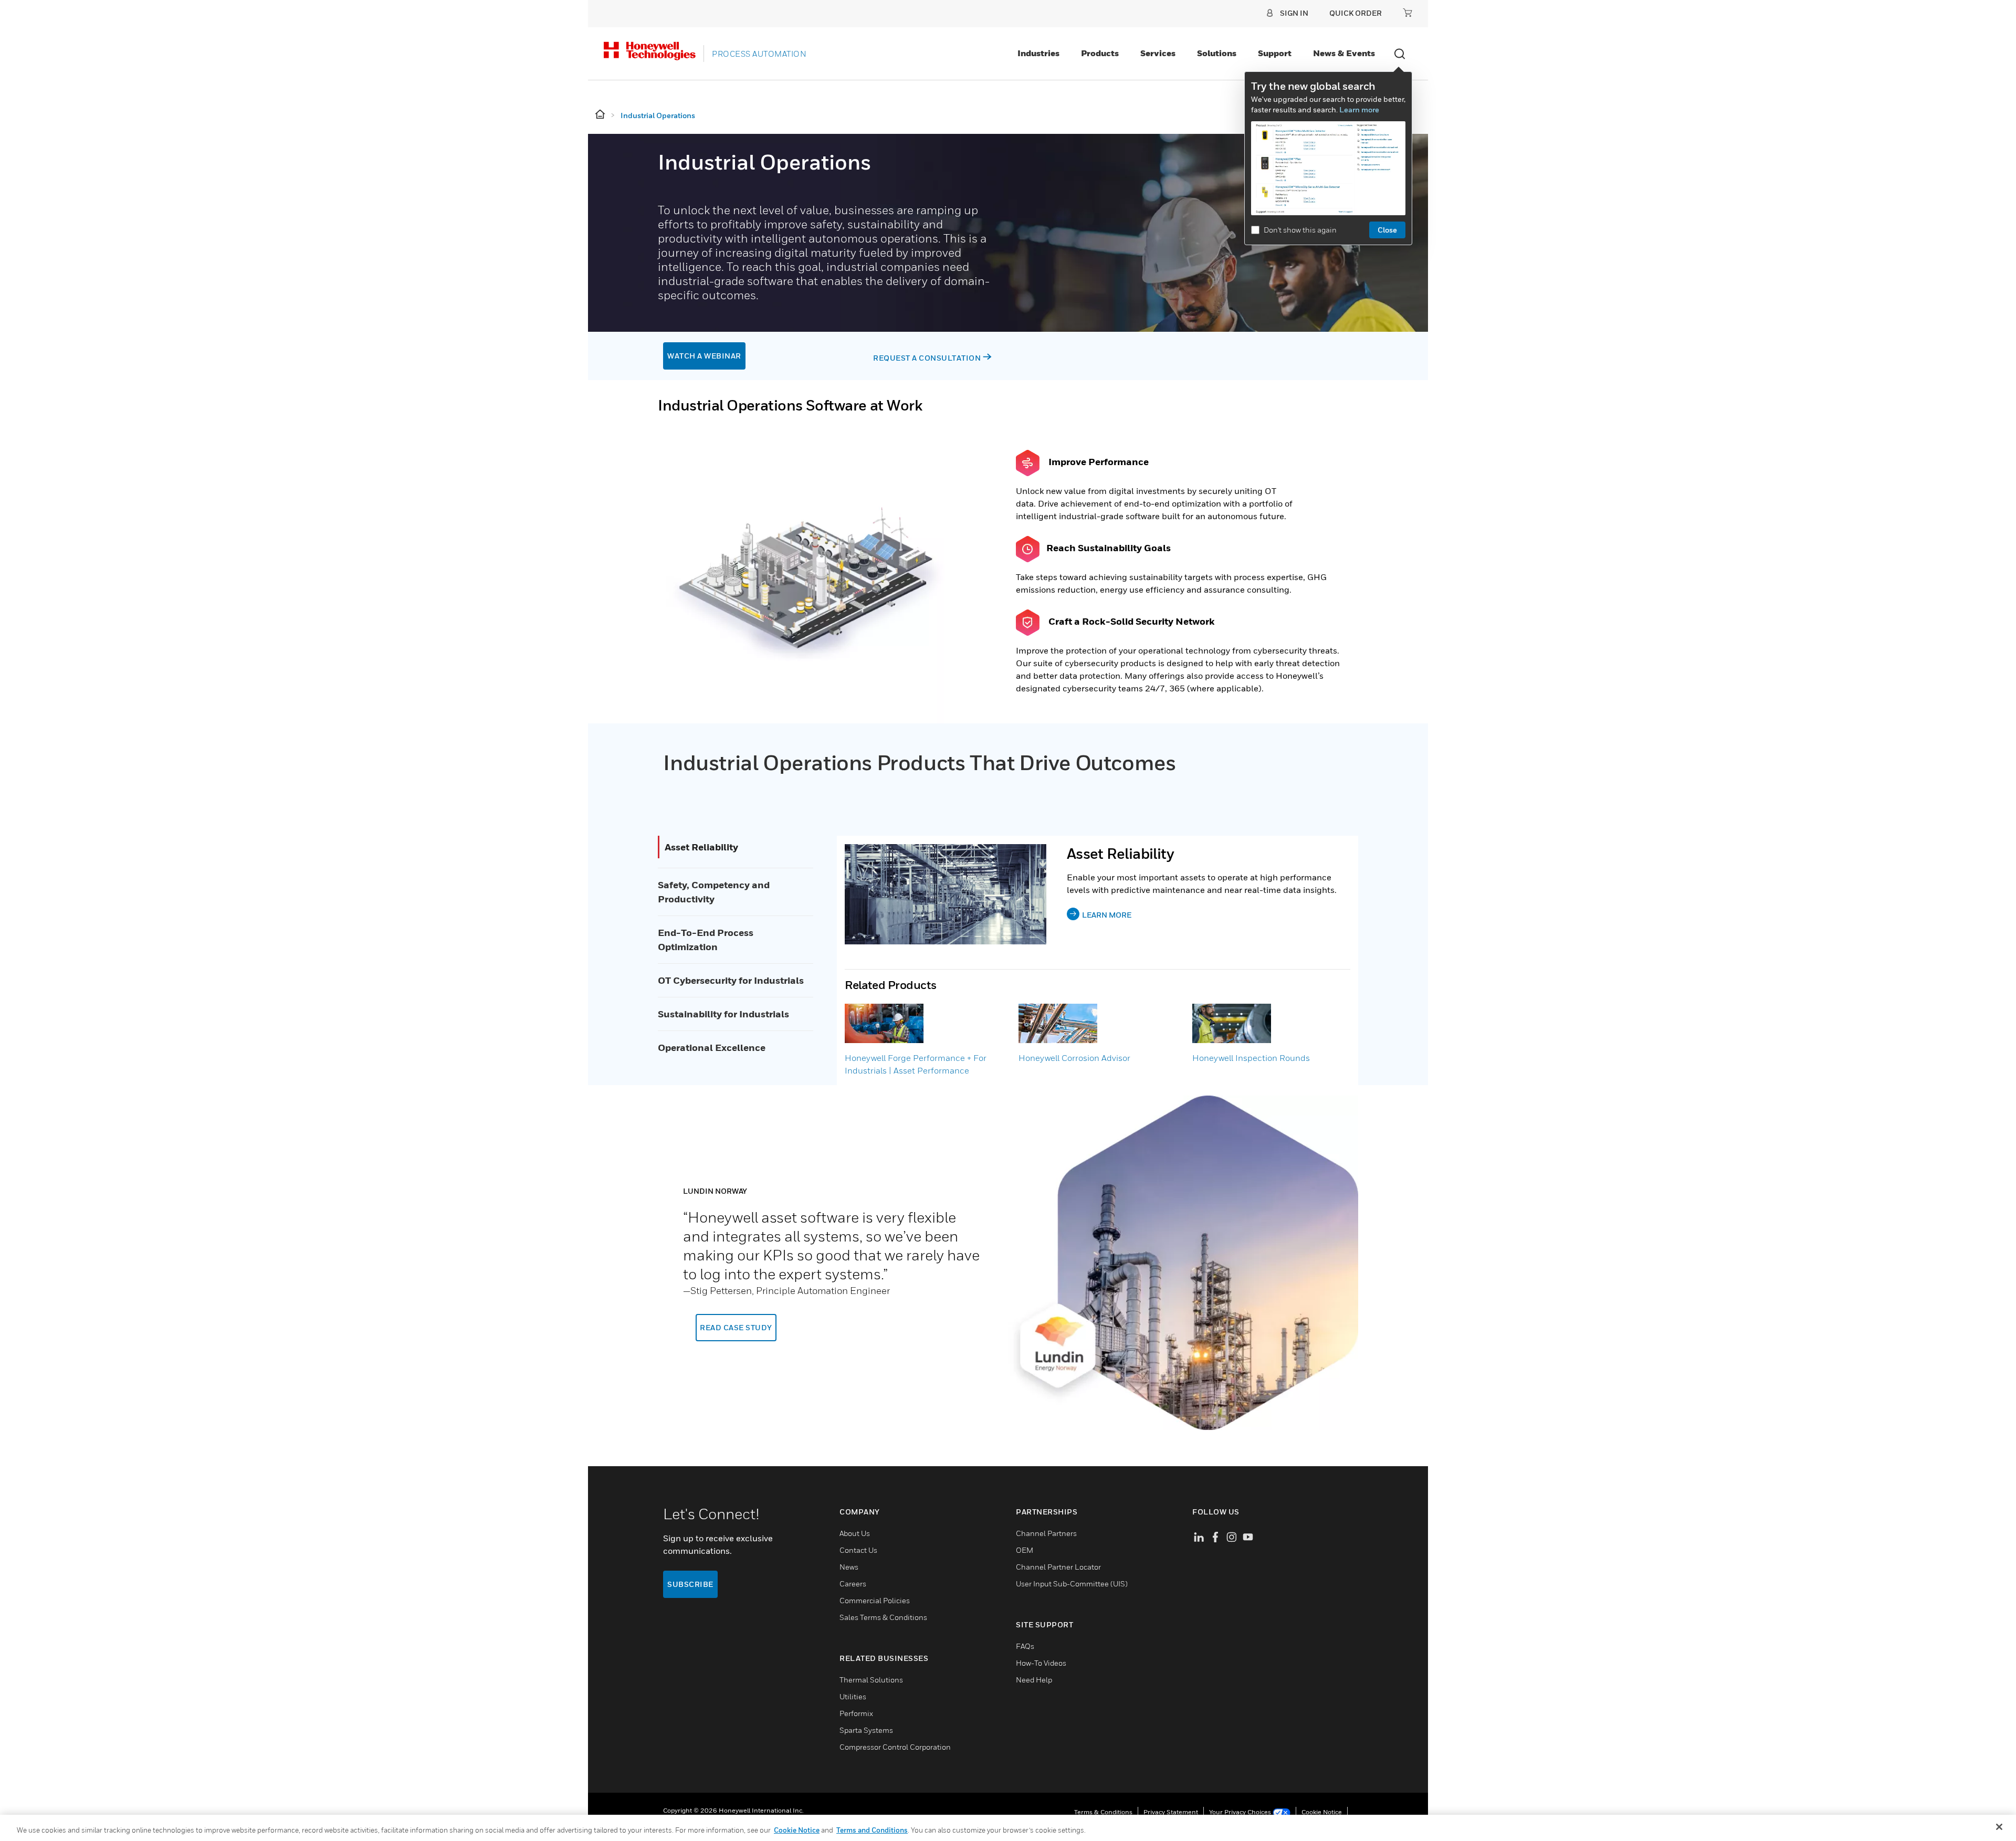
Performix (856, 1713)
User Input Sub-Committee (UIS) (1072, 1584)
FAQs (1025, 1646)
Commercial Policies (875, 1600)
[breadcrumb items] (601, 115)
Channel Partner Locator (1058, 1567)
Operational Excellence (712, 1048)
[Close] (1999, 1827)
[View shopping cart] (1408, 13)
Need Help (1034, 1680)
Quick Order (1356, 13)
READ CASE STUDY (736, 1327)
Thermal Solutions (871, 1680)
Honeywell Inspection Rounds (1251, 1058)
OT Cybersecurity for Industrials (731, 980)
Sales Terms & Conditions (883, 1617)
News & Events (1344, 53)
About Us (855, 1533)
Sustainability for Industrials (723, 1014)
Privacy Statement (1171, 1812)
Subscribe (690, 1584)
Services (1158, 53)
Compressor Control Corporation (895, 1747)
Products (1100, 53)
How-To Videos (1041, 1663)
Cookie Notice (1322, 1812)
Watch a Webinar (704, 356)
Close (1387, 230)
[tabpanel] (1008, 1263)
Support (1275, 53)
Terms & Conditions (1103, 1812)
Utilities (853, 1696)
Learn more (1359, 109)
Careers (853, 1584)
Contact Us (858, 1550)
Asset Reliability (701, 847)
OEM (1025, 1550)
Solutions (1217, 53)
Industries (1038, 53)
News (849, 1567)
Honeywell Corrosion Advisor (1074, 1058)
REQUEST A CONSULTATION (927, 358)
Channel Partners (1046, 1533)
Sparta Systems (866, 1730)
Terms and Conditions (872, 1830)
